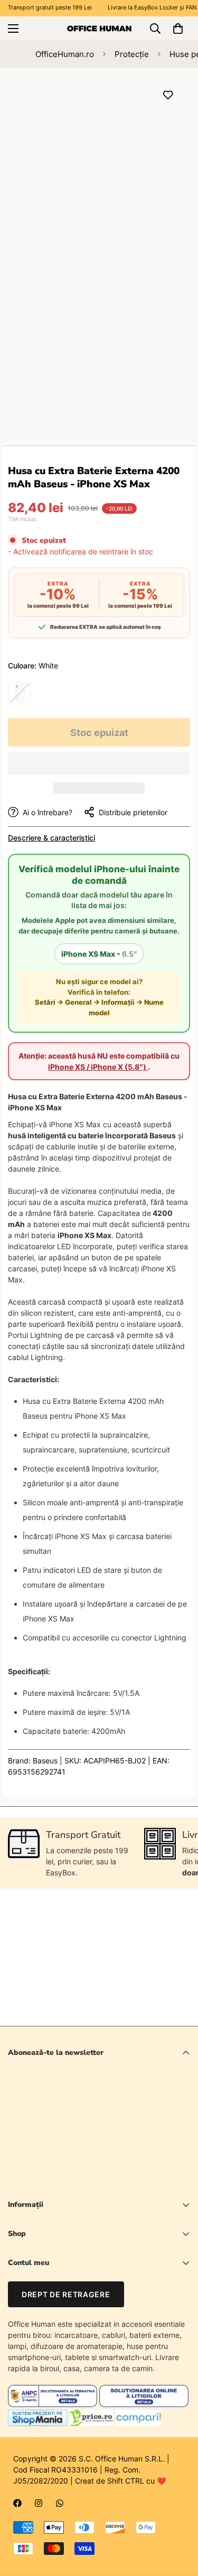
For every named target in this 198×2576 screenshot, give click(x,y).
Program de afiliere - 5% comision (66, 2353)
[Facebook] (17, 2503)
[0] (178, 29)
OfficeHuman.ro (65, 54)
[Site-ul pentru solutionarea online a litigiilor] (144, 2404)
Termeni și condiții (117, 2180)
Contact (22, 2318)
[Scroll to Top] (179, 2520)
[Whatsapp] (60, 2503)
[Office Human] (99, 28)
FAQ (15, 2336)
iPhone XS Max (99, 954)
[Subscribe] (178, 2153)
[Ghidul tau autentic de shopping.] (138, 2423)
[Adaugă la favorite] (168, 95)
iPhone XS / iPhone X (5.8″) (98, 1067)
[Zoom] (162, 224)
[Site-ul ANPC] (54, 2404)
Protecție (132, 54)
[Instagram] (39, 2503)
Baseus (45, 1761)
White (20, 693)
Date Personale (34, 2300)
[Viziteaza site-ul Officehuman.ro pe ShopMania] (37, 2423)
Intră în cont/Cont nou (45, 2282)
